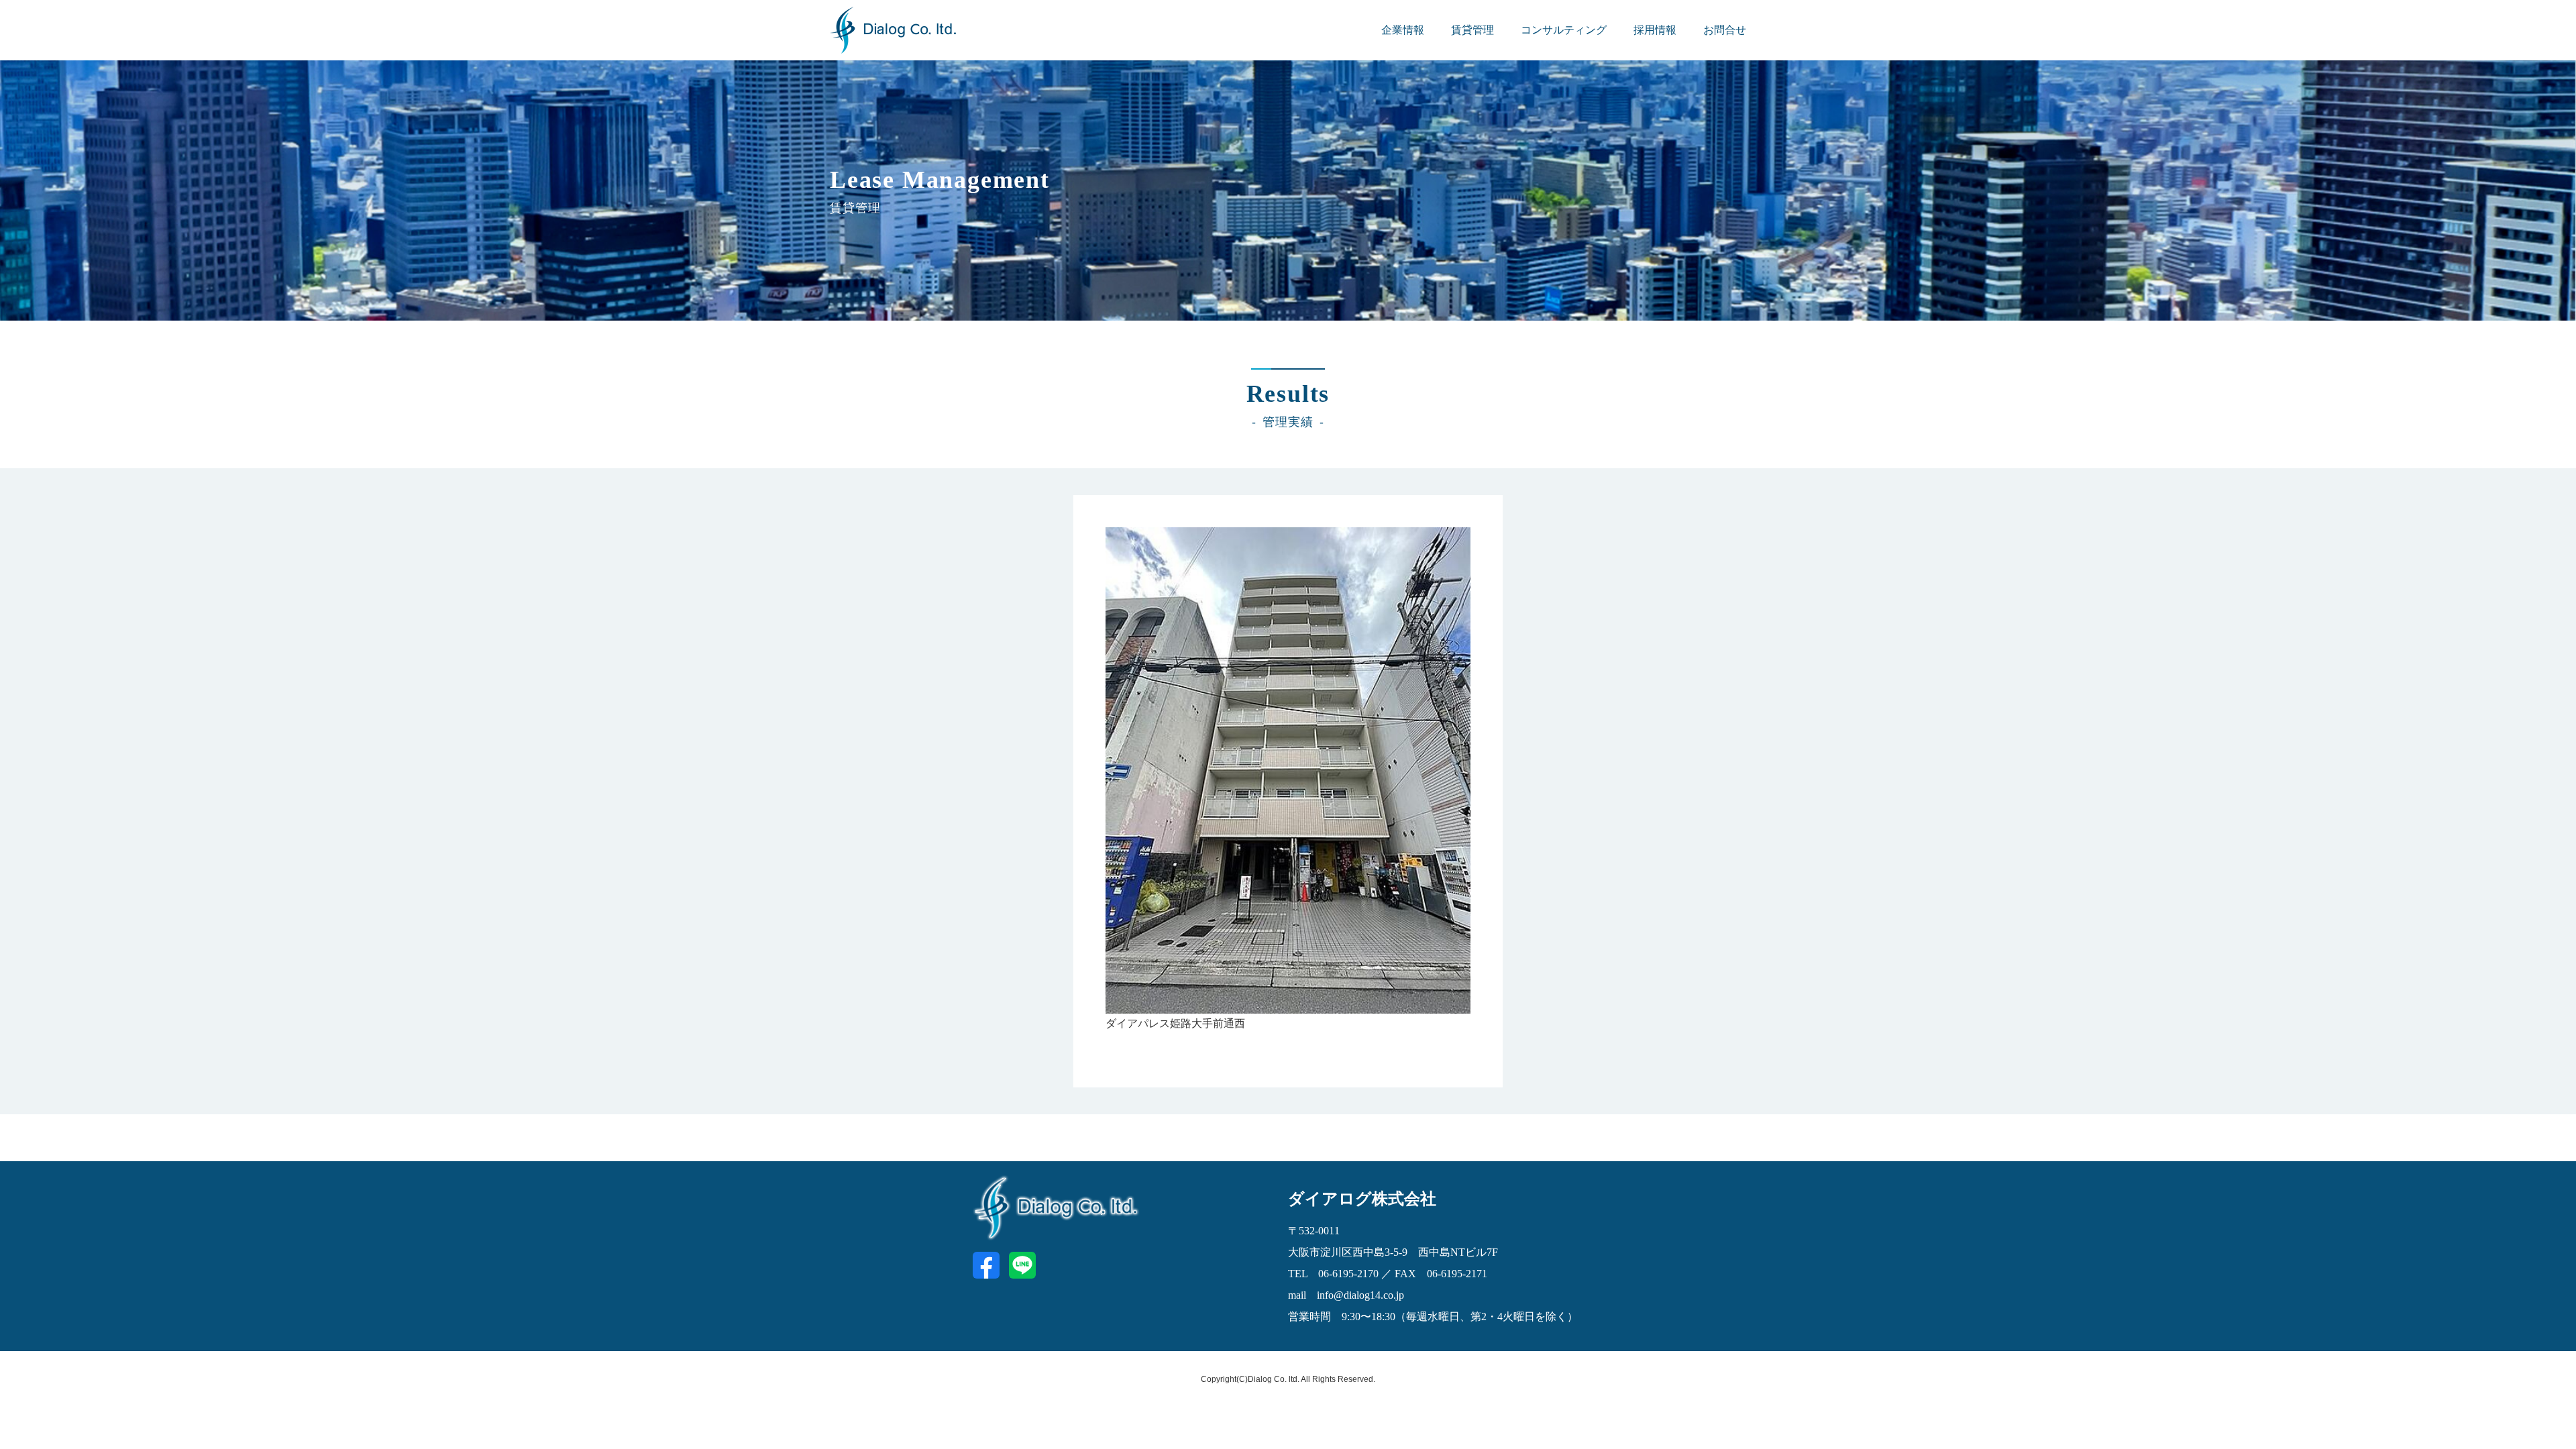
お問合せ (1725, 30)
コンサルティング (1564, 30)
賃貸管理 (1472, 30)
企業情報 (1403, 30)
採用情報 (1655, 30)
